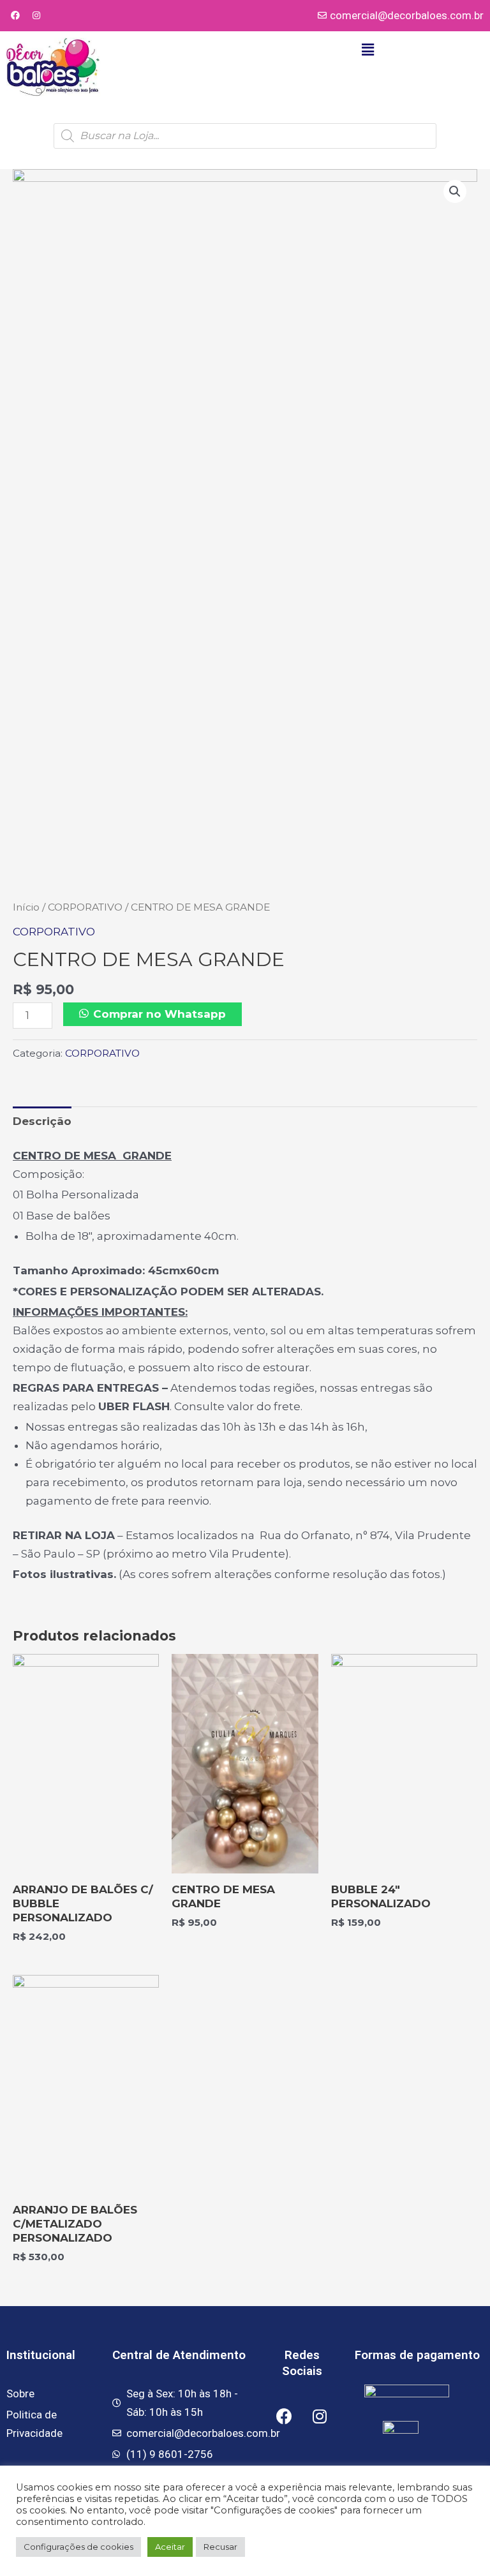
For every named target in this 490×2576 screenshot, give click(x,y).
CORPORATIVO (85, 907)
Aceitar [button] (170, 2547)
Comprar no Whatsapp (160, 1014)
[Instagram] (36, 15)
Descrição (42, 1121)
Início (26, 907)
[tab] (42, 1121)
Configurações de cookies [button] (78, 2547)
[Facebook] (15, 15)
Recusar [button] (220, 2547)
